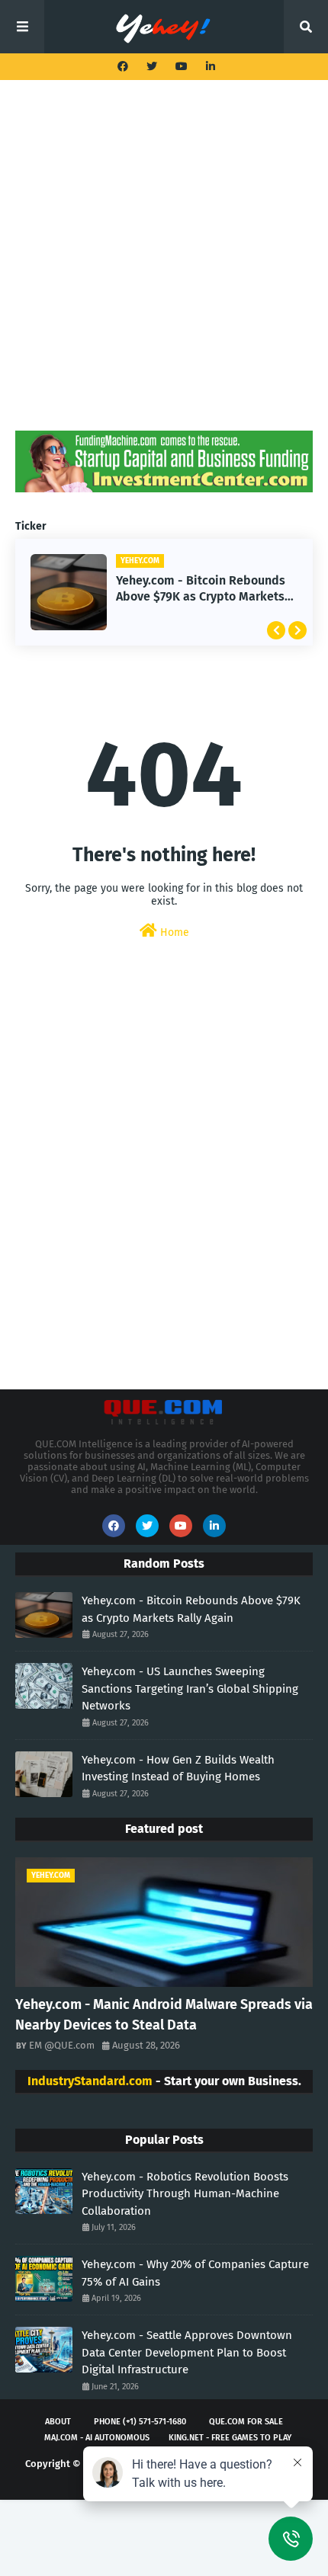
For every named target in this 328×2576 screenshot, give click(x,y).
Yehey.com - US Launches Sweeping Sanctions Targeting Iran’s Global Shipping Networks (190, 1688)
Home (173, 932)
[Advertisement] (164, 267)
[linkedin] (209, 67)
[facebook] (123, 67)
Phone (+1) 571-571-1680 (140, 2422)
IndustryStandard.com (90, 2081)
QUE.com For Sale (246, 2422)
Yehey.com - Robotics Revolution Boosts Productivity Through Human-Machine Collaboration (185, 2194)
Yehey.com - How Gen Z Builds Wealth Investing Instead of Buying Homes (178, 1769)
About (58, 2422)
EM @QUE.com (62, 2045)
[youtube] (182, 67)
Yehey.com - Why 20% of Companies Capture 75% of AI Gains (195, 2273)
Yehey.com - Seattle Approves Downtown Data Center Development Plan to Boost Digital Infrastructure (187, 2352)
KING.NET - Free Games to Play (230, 2438)
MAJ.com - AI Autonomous (97, 2438)
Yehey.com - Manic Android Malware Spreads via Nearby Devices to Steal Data (164, 2015)
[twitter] (152, 67)
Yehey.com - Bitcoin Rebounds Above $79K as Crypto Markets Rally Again (201, 589)
